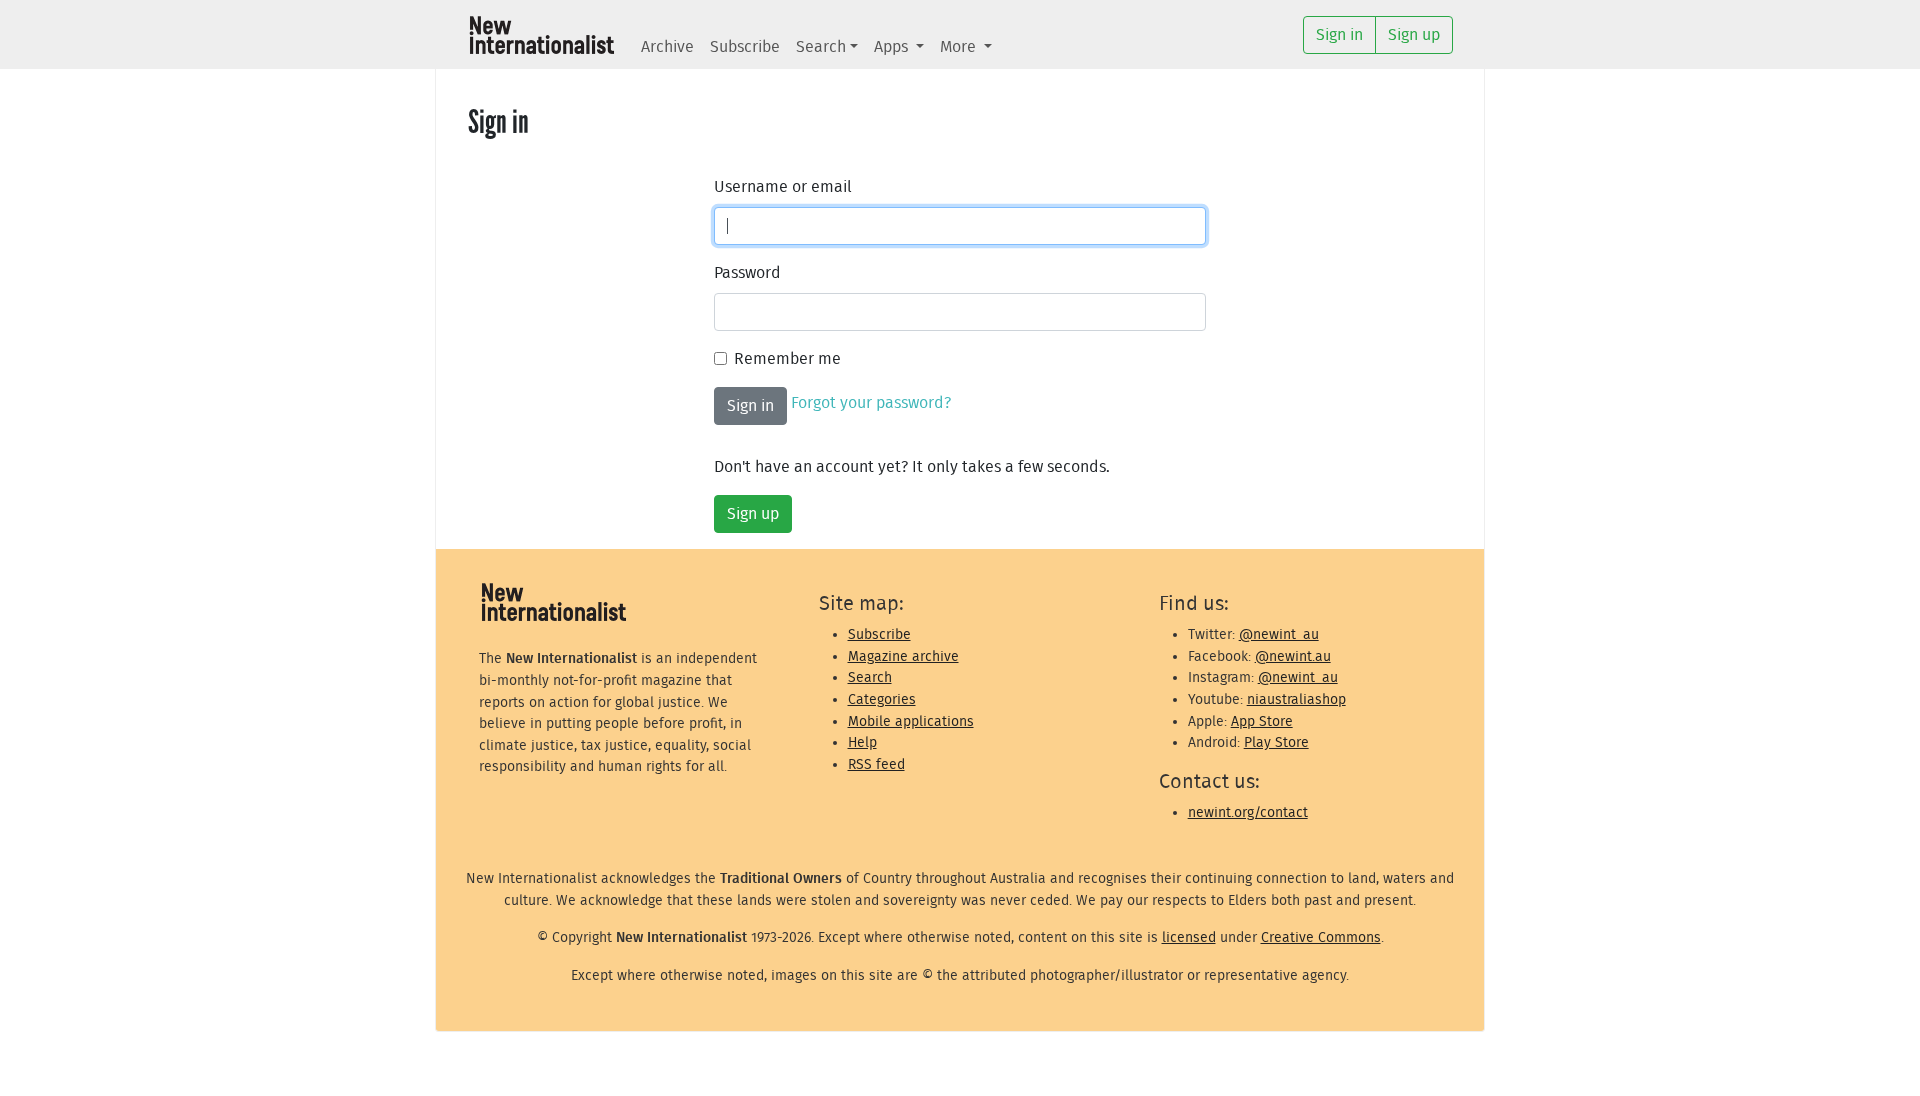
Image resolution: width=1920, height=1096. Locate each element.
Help (862, 742)
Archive (667, 47)
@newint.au (1293, 656)
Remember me (787, 359)
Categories (882, 699)
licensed (1189, 937)
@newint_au (1279, 634)
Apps (893, 47)
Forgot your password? (871, 403)
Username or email (783, 187)
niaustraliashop (1296, 699)
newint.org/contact (1248, 812)
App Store (1262, 721)
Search (821, 47)
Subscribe (745, 47)
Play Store (1276, 742)
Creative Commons (1321, 937)
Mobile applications (911, 721)
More (960, 47)
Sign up (753, 514)
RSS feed (876, 764)
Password (747, 273)
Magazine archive (903, 656)
